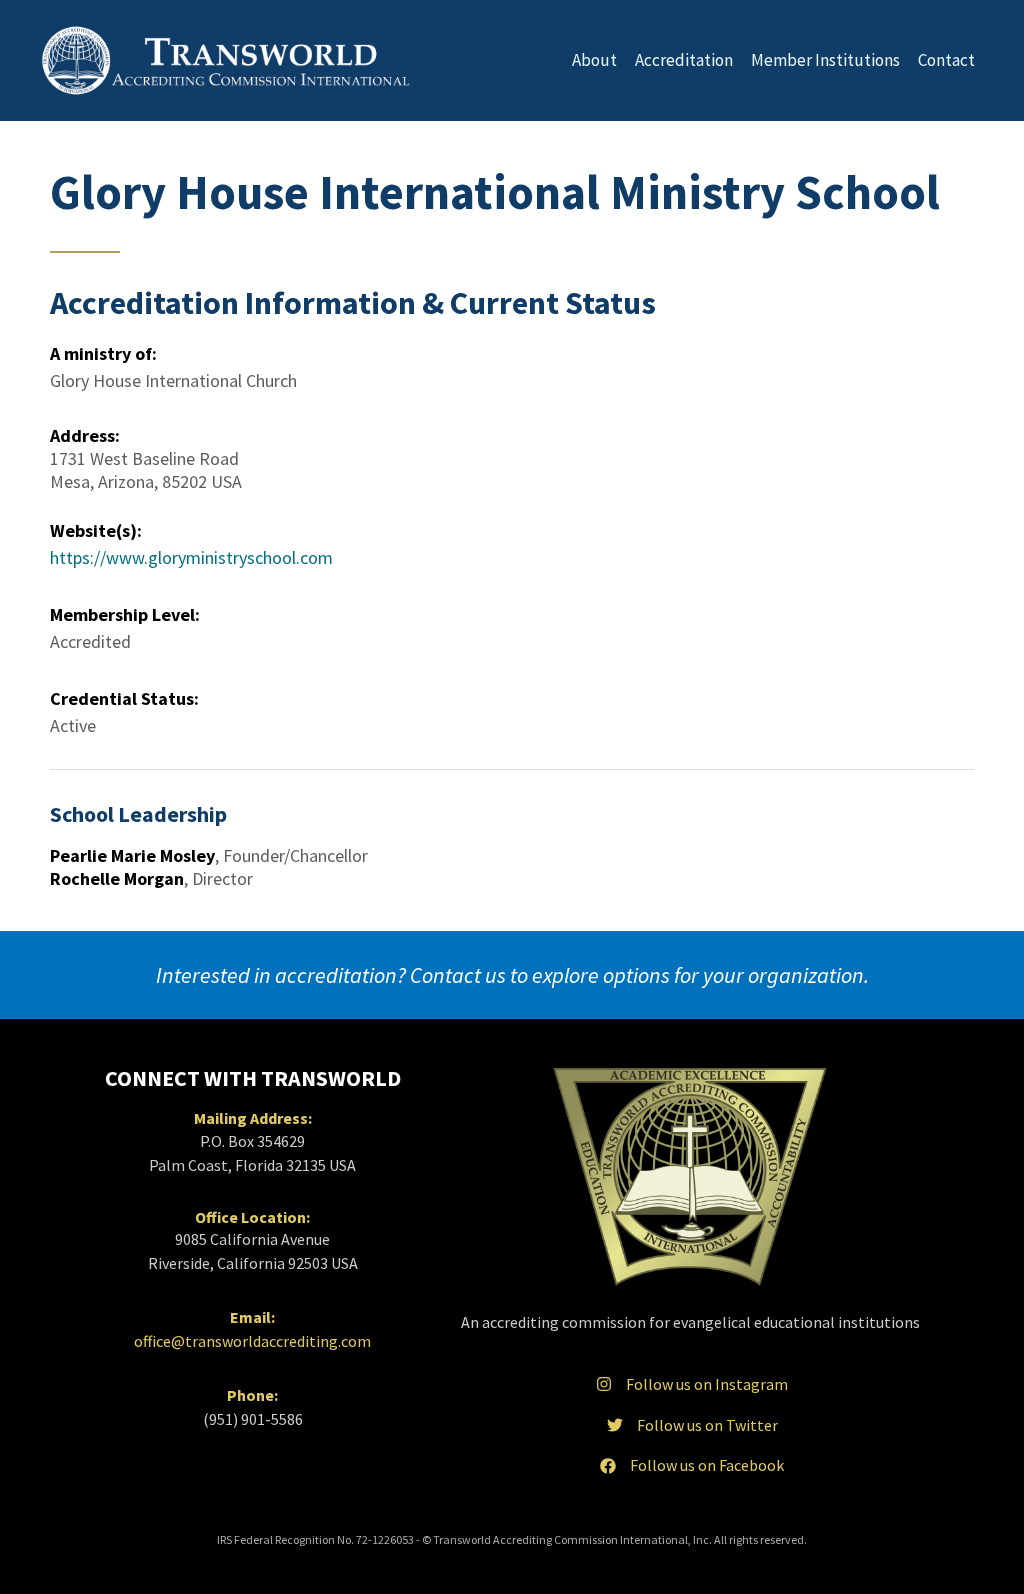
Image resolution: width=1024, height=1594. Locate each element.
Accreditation (684, 60)
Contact (946, 60)
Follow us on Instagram (707, 1384)
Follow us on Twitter (707, 1425)
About (594, 60)
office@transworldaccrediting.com (252, 1341)
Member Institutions (825, 60)
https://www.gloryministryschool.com (191, 557)
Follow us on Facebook (707, 1465)
